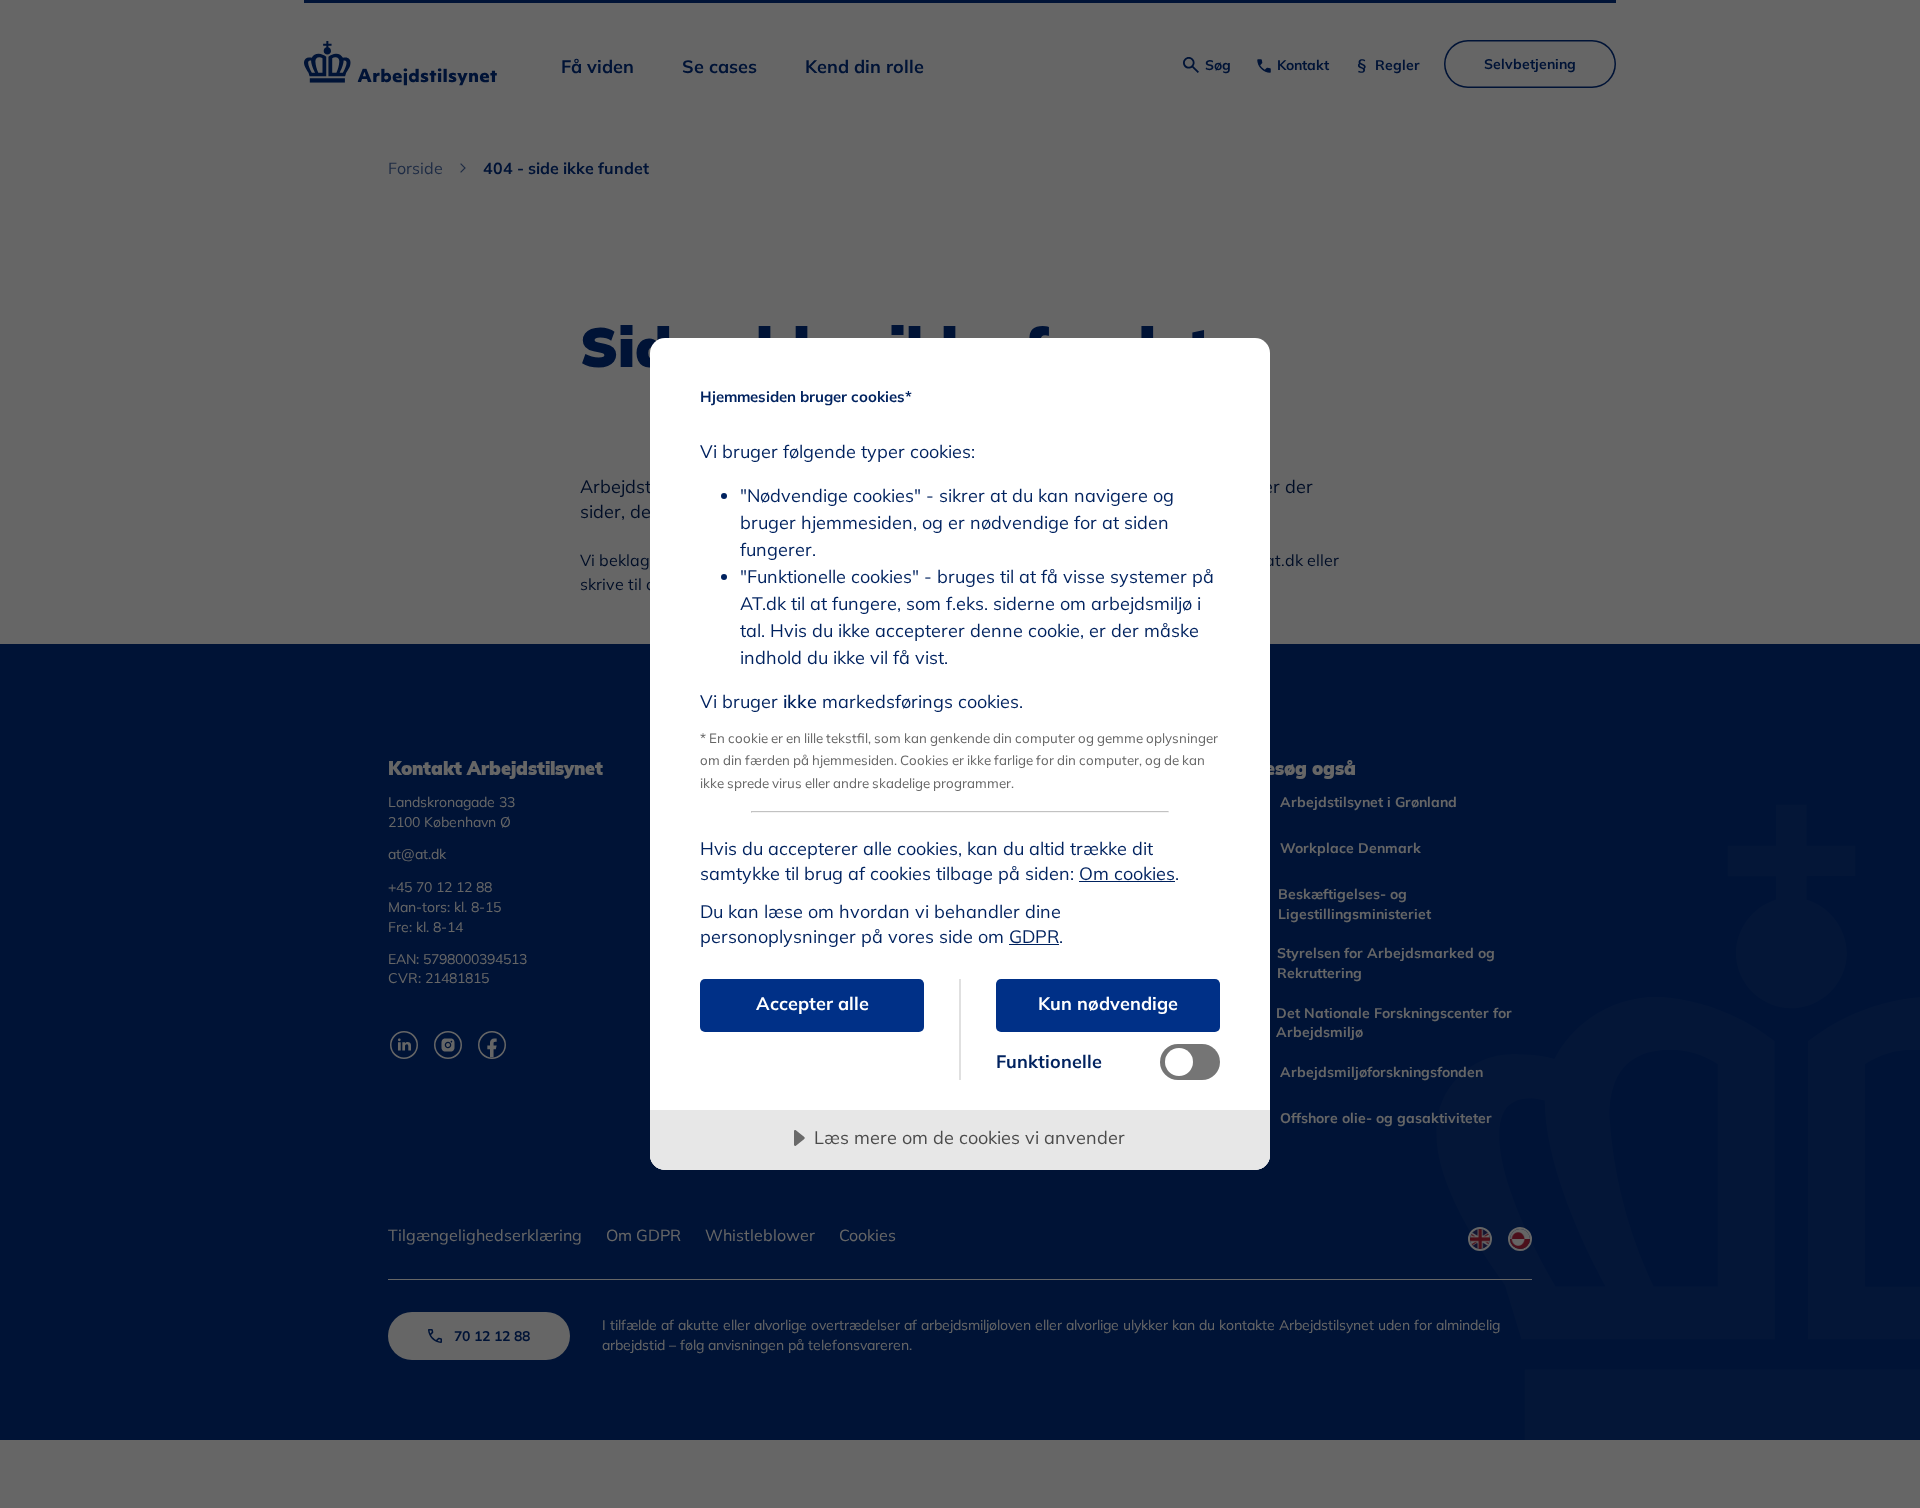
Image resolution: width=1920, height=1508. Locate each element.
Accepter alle (812, 1003)
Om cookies (1127, 873)
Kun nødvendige (1108, 1003)
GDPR (1034, 936)
